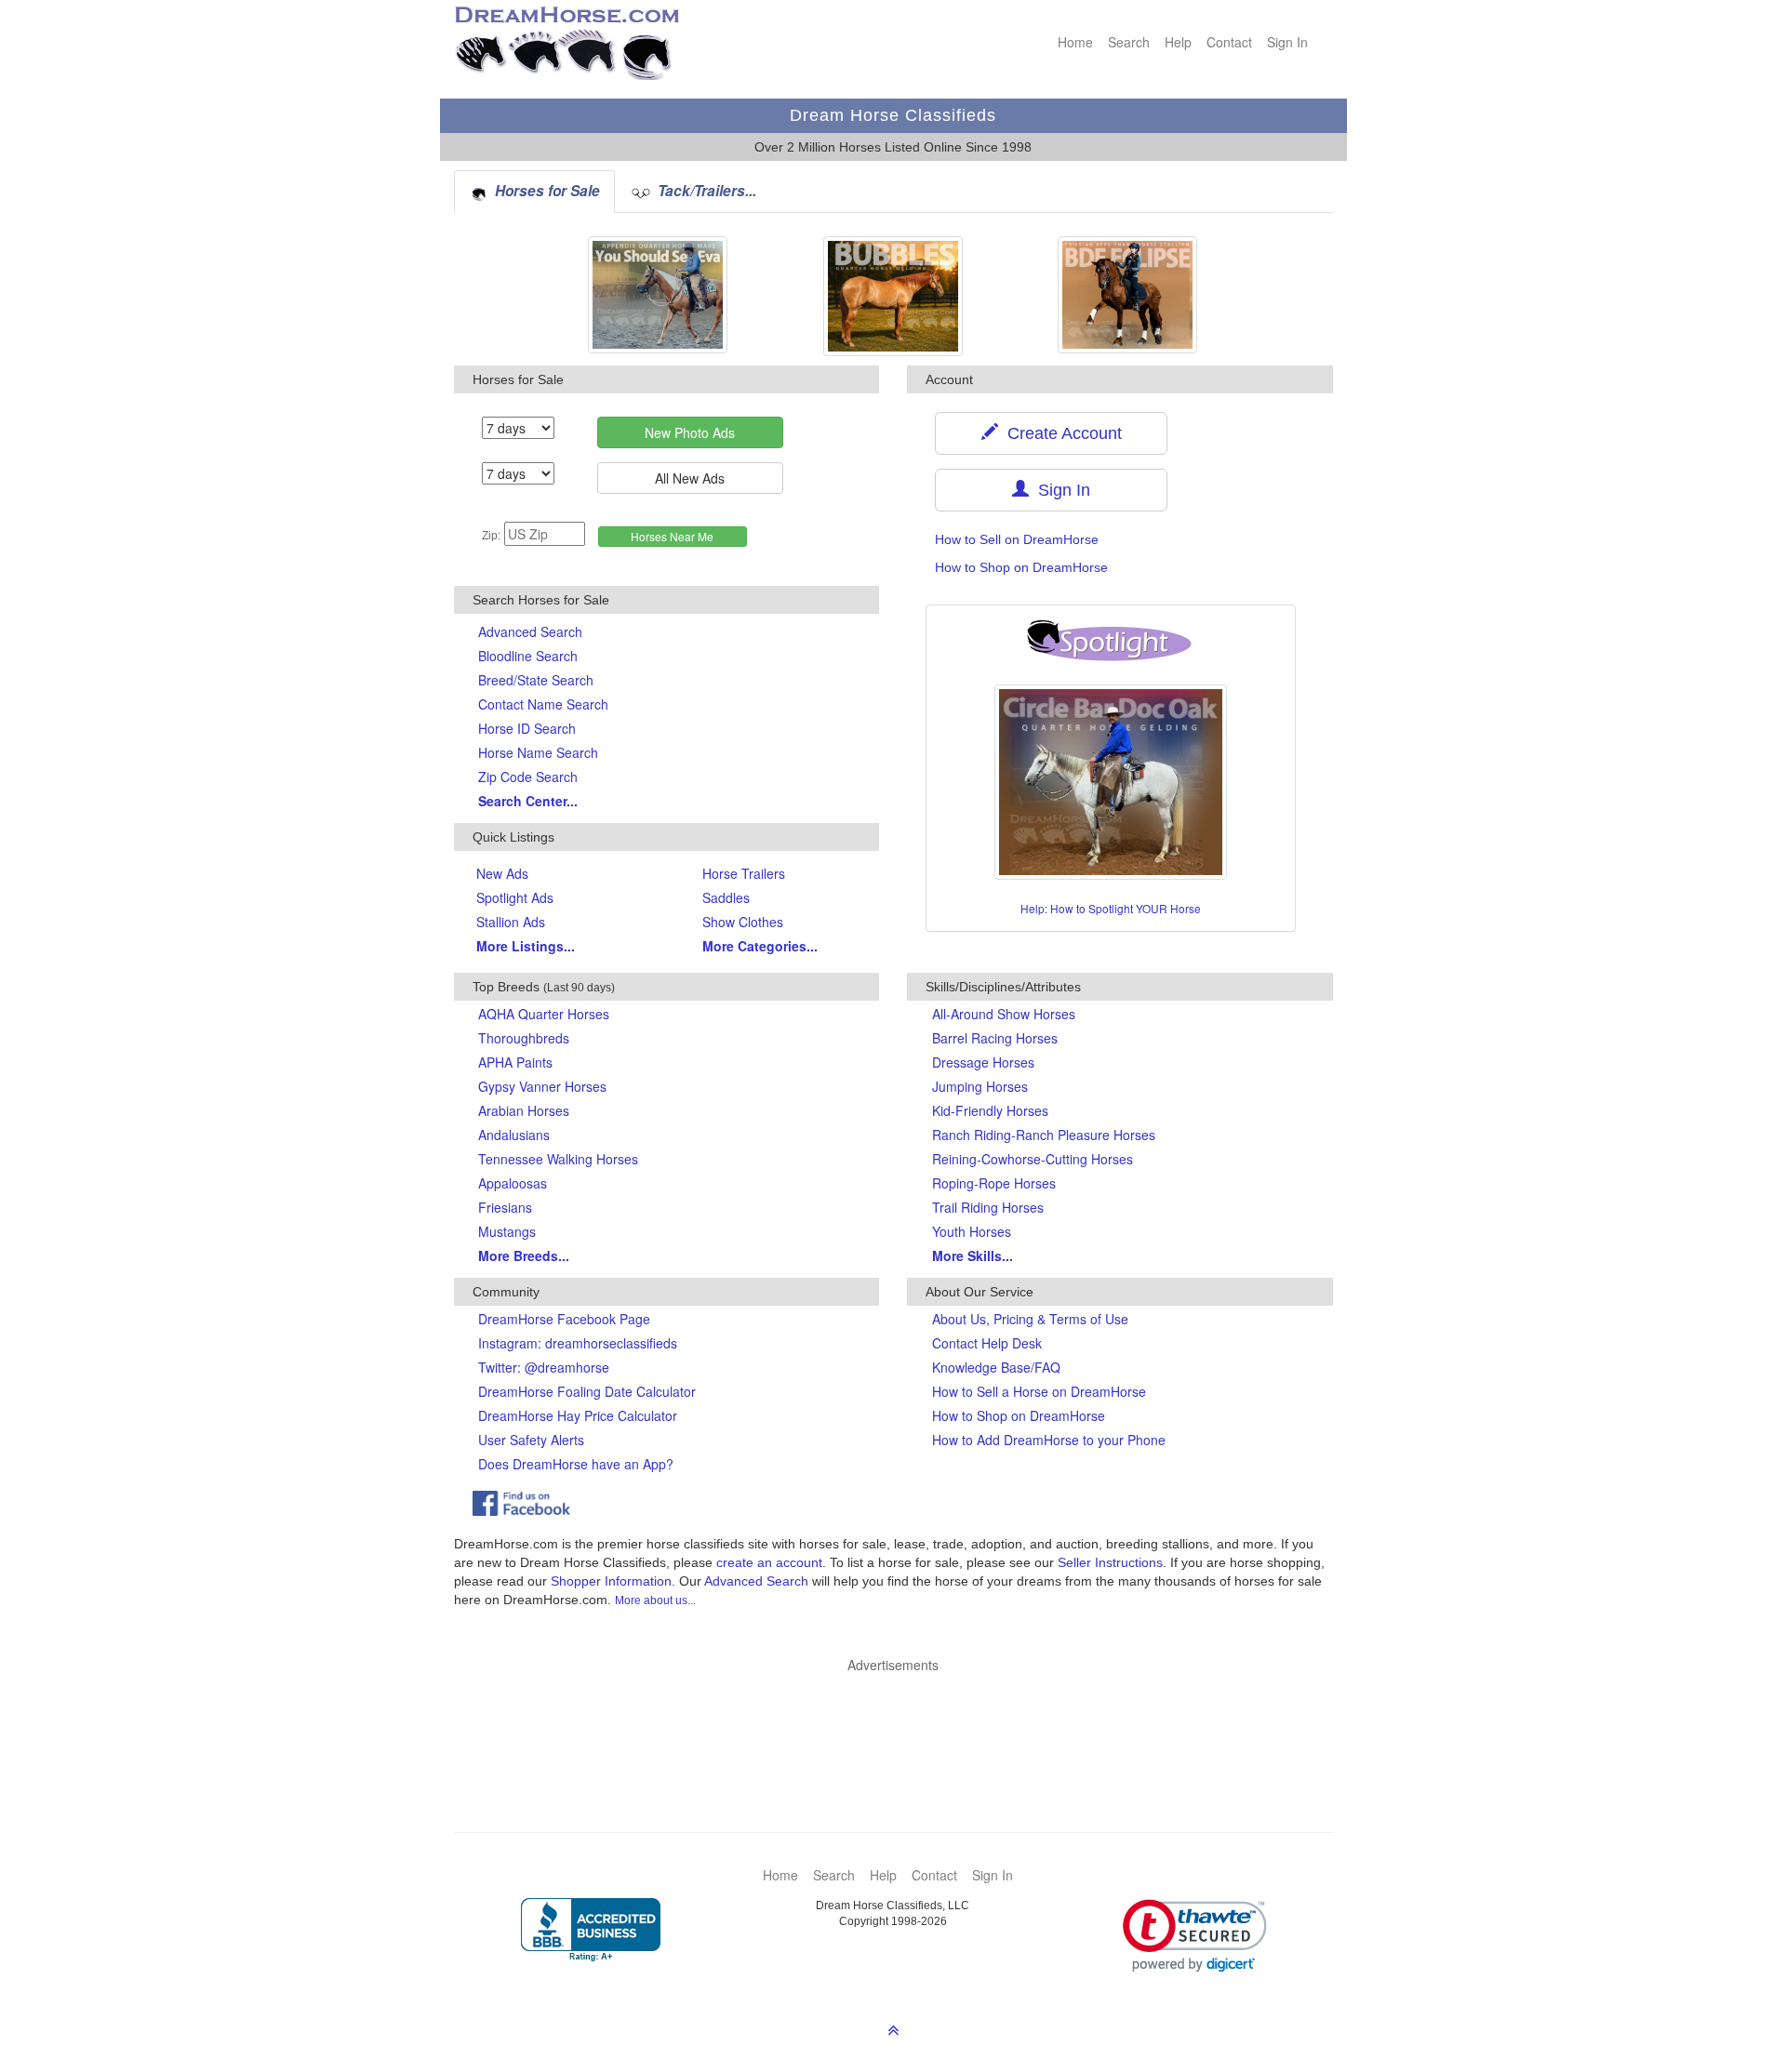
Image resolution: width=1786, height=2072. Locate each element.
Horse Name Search (538, 752)
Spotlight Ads (515, 897)
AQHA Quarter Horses (544, 1014)
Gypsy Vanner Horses (542, 1086)
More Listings (526, 946)
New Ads (502, 873)
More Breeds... (524, 1255)
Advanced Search (530, 631)
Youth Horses (972, 1231)
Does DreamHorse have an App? (576, 1464)
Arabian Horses (524, 1110)
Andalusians (514, 1135)
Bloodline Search (528, 656)
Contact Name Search (543, 704)
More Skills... (973, 1255)
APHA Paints (515, 1062)
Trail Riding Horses (988, 1207)
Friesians (505, 1207)
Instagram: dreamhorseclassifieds (578, 1343)
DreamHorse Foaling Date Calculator (587, 1391)
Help (1178, 42)
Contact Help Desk (987, 1343)
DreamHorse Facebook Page (564, 1319)
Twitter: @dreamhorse (544, 1367)
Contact (1229, 42)
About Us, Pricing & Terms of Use (1030, 1319)
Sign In (1287, 42)
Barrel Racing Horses (995, 1038)
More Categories (760, 946)
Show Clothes (743, 922)
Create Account (1060, 433)
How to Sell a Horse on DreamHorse (1039, 1391)
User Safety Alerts (531, 1440)
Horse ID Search (527, 728)
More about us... (655, 1600)
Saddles (726, 897)
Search (1129, 42)
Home (1075, 42)
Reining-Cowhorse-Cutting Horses (1033, 1159)
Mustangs (507, 1231)
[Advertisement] (903, 1725)
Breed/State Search (536, 680)
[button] (1195, 1936)
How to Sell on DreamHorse (1017, 539)
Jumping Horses (980, 1086)
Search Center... (528, 801)
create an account (769, 1562)
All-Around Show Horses (1004, 1014)
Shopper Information (611, 1581)
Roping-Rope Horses (994, 1183)
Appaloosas (513, 1183)
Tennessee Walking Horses (558, 1159)
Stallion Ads (511, 922)
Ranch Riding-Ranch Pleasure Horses (1044, 1135)
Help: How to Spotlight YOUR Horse (1111, 908)
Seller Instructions (1110, 1562)
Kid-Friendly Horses (990, 1110)
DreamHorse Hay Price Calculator (578, 1415)
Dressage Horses (983, 1062)
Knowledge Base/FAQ (996, 1367)
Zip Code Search (528, 777)
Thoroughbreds (524, 1038)
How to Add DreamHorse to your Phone (1049, 1440)
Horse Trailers (744, 873)
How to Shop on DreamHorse (1021, 567)
